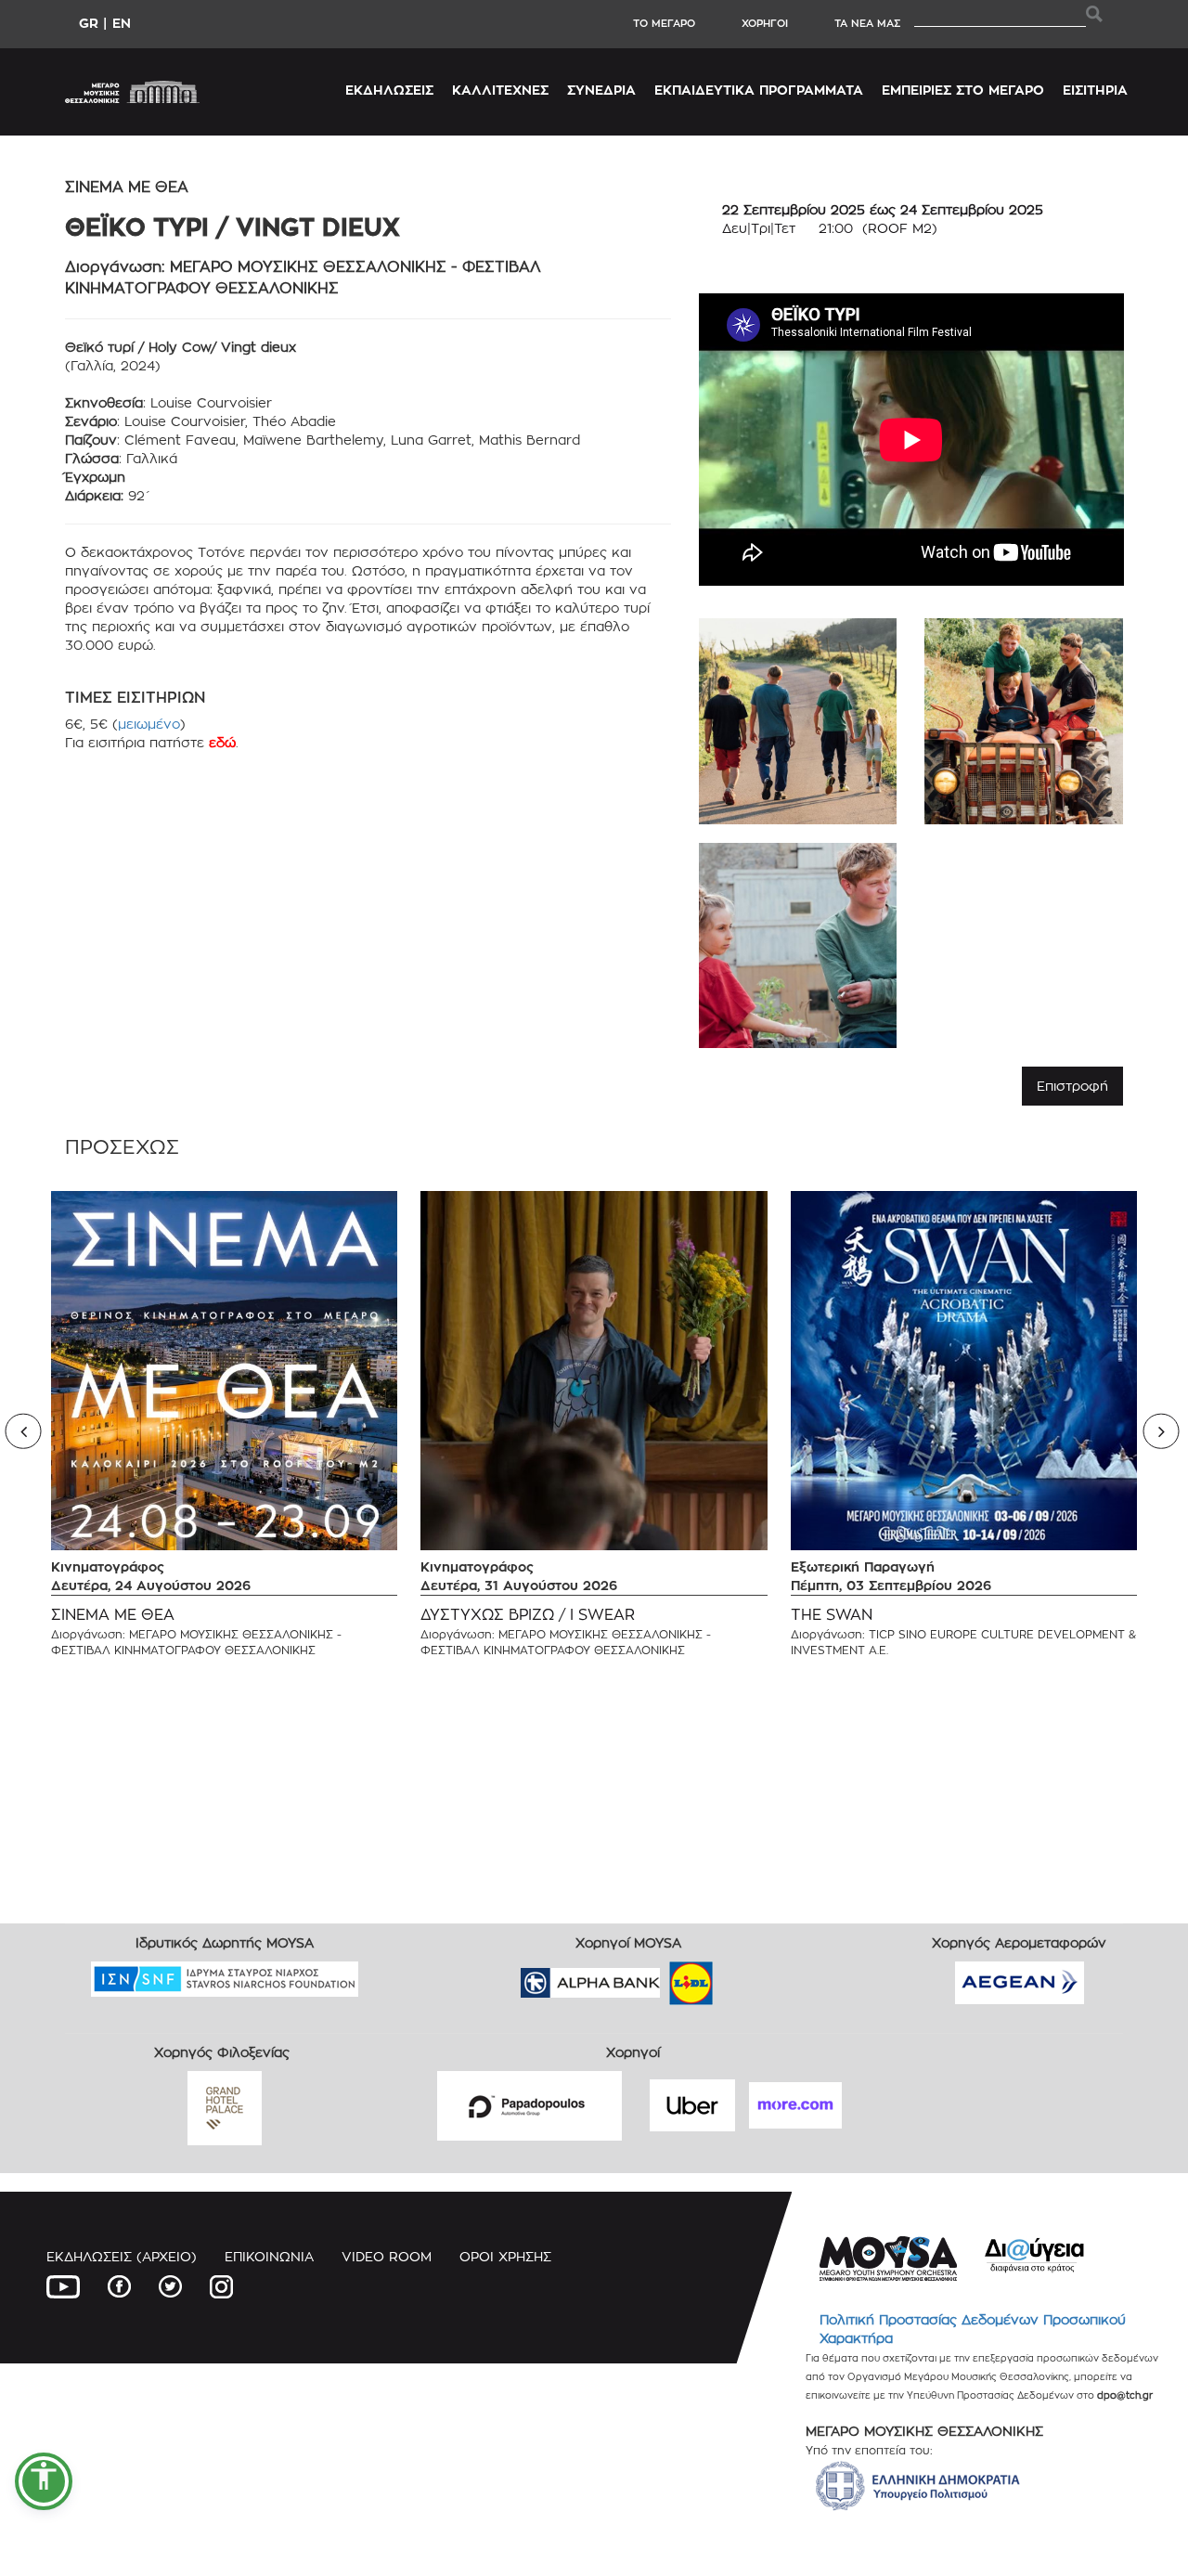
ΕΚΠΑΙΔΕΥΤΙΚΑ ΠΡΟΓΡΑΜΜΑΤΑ (759, 90)
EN (122, 23)
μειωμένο (149, 724)
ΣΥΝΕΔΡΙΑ (601, 90)
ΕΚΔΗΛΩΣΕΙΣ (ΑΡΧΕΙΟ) (122, 2256)
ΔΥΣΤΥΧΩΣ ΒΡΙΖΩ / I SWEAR (528, 1615)
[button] (44, 2481)
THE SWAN (832, 1615)
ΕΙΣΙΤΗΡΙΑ (1095, 90)
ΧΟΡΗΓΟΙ (765, 23)
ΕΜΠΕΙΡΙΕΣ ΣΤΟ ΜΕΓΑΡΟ (963, 90)
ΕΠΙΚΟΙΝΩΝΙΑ (269, 2256)
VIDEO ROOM (387, 2256)
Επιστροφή (1072, 1086)
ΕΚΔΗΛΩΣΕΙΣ (389, 90)
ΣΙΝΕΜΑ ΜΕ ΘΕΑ (113, 1615)
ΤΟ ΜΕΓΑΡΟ (664, 23)
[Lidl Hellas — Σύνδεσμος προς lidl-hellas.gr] (665, 1977)
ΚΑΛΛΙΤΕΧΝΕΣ (500, 90)
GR (89, 23)
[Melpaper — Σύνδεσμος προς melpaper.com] (745, 1977)
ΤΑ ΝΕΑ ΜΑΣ (867, 23)
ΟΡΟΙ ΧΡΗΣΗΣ (505, 2256)
